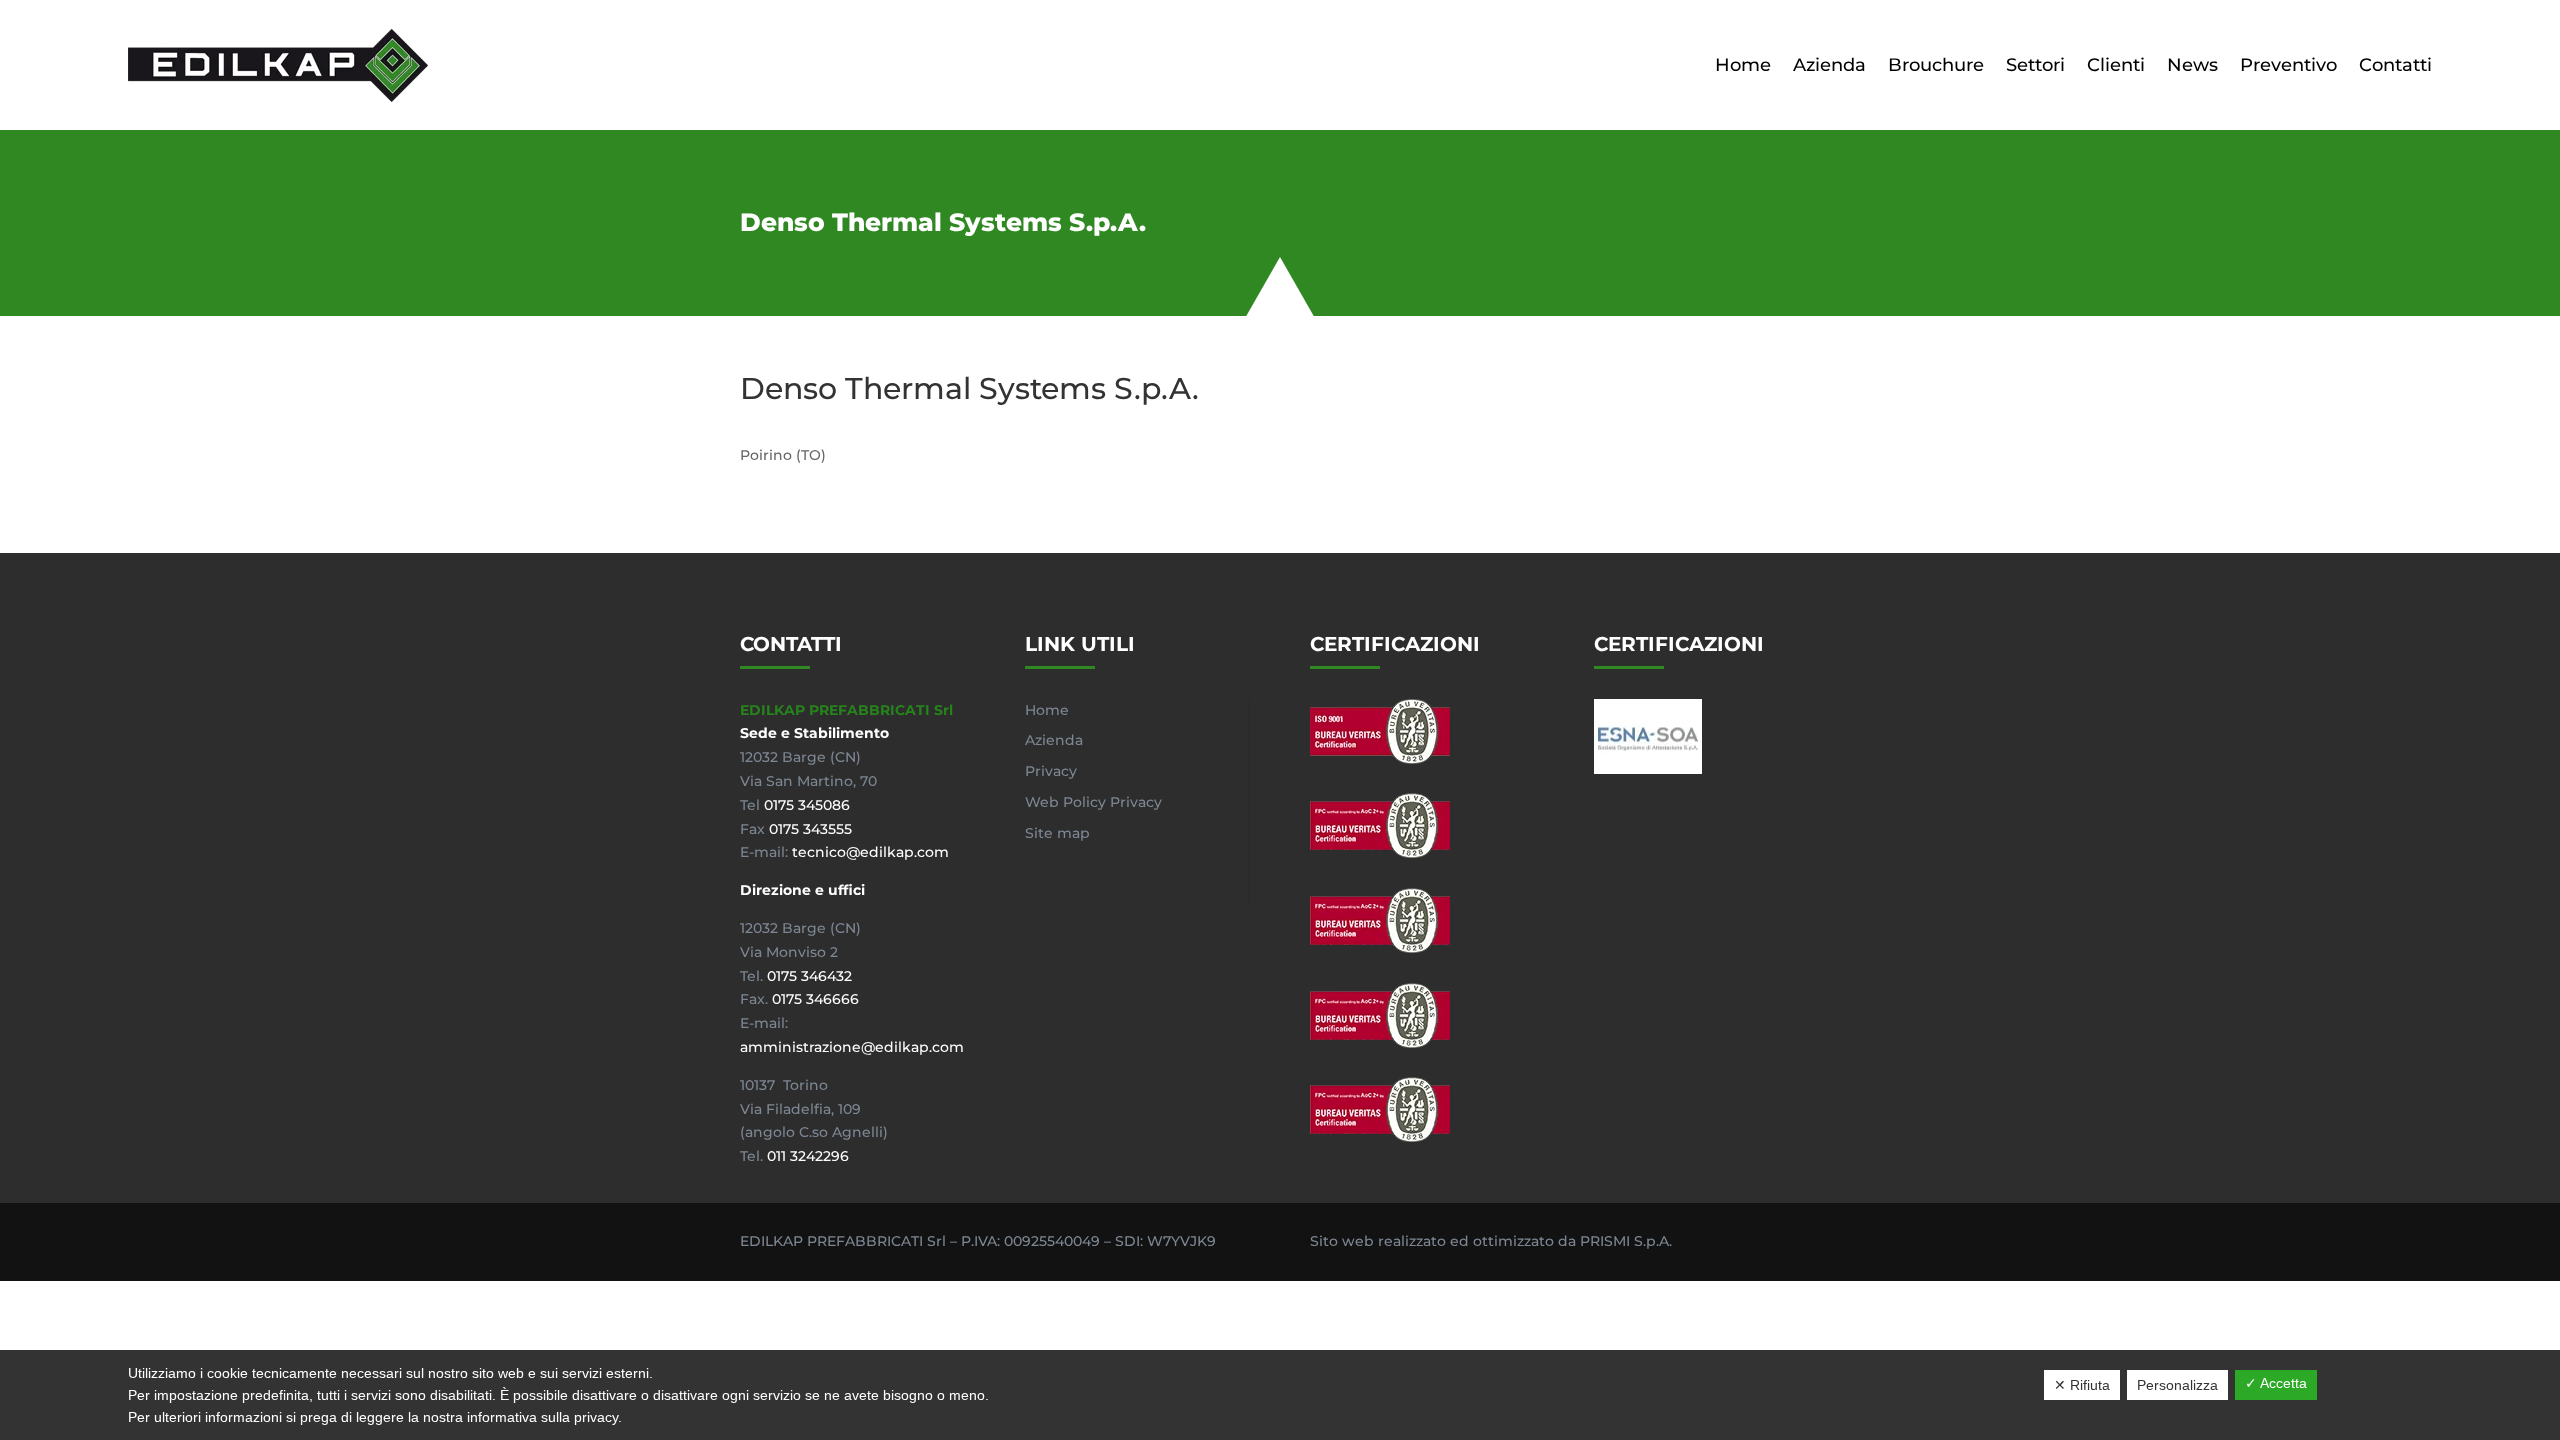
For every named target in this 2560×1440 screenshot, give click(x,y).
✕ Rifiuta (2082, 1385)
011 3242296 (808, 1156)
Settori (2035, 65)
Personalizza (2177, 1385)
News (2192, 65)
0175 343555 (810, 829)
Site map (1057, 833)
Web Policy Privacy (1093, 802)
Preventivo (2288, 65)
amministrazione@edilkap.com (852, 1047)
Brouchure (1936, 65)
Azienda (1829, 65)
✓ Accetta (2276, 1383)
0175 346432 (809, 976)
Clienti (2116, 65)
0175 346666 (815, 999)
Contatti (2395, 65)
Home (1743, 65)
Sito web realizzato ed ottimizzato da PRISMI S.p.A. (1491, 1241)
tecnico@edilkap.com (870, 852)
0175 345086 (807, 805)
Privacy (1051, 771)
